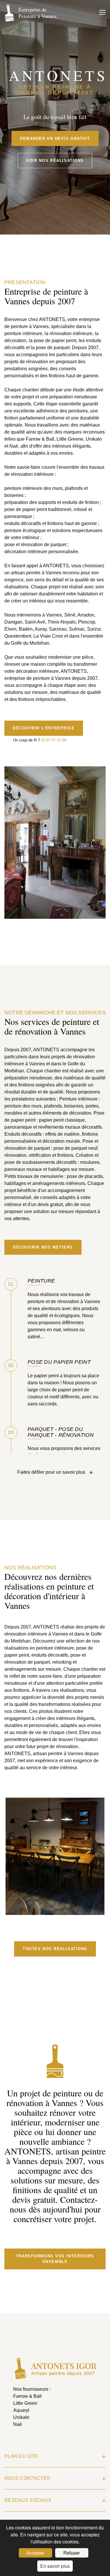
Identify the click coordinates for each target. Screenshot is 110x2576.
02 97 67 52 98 (54, 740)
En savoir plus (55, 2566)
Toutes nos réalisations (55, 1949)
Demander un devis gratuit (55, 138)
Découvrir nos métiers (43, 1247)
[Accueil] (55, 2378)
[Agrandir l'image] (55, 1911)
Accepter (35, 2553)
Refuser (72, 2553)
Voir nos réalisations (55, 161)
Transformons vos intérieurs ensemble (55, 2259)
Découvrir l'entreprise (44, 728)
